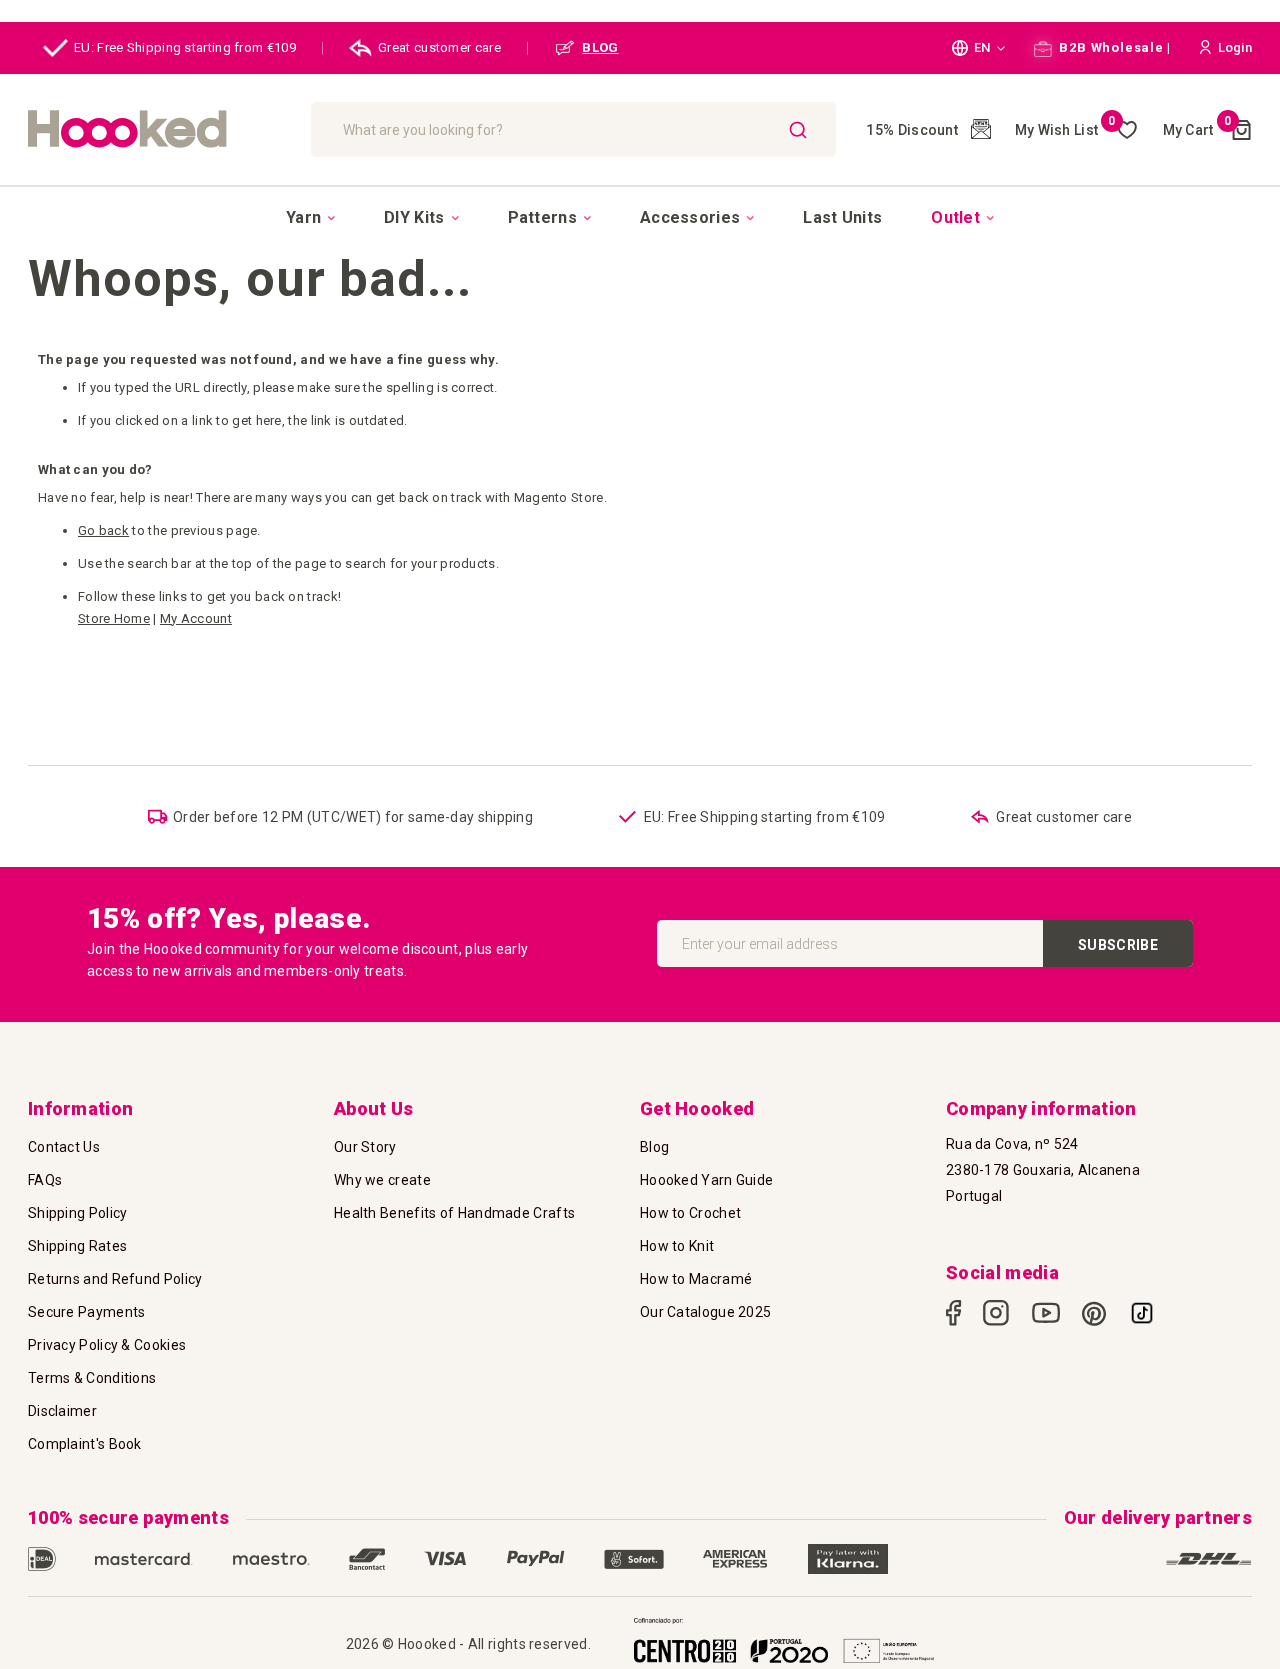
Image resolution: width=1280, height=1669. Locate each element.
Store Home (114, 618)
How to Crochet (690, 1213)
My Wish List (1065, 130)
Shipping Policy (78, 1213)
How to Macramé (696, 1279)
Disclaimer (62, 1411)
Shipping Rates (77, 1246)
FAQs (45, 1180)
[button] (978, 48)
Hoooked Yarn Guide (706, 1180)
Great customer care (439, 47)
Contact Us (64, 1147)
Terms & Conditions (92, 1378)
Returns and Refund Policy (115, 1279)
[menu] (640, 217)
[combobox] (574, 129)
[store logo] (159, 129)
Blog (654, 1147)
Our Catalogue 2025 (705, 1312)
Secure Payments (87, 1312)
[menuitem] (310, 218)
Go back (103, 530)
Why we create (382, 1180)
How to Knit (677, 1246)
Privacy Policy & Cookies (107, 1345)
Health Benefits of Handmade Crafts (454, 1213)
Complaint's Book (85, 1444)
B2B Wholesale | (1113, 47)
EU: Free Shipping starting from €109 (185, 47)
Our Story (365, 1147)
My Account (196, 618)
